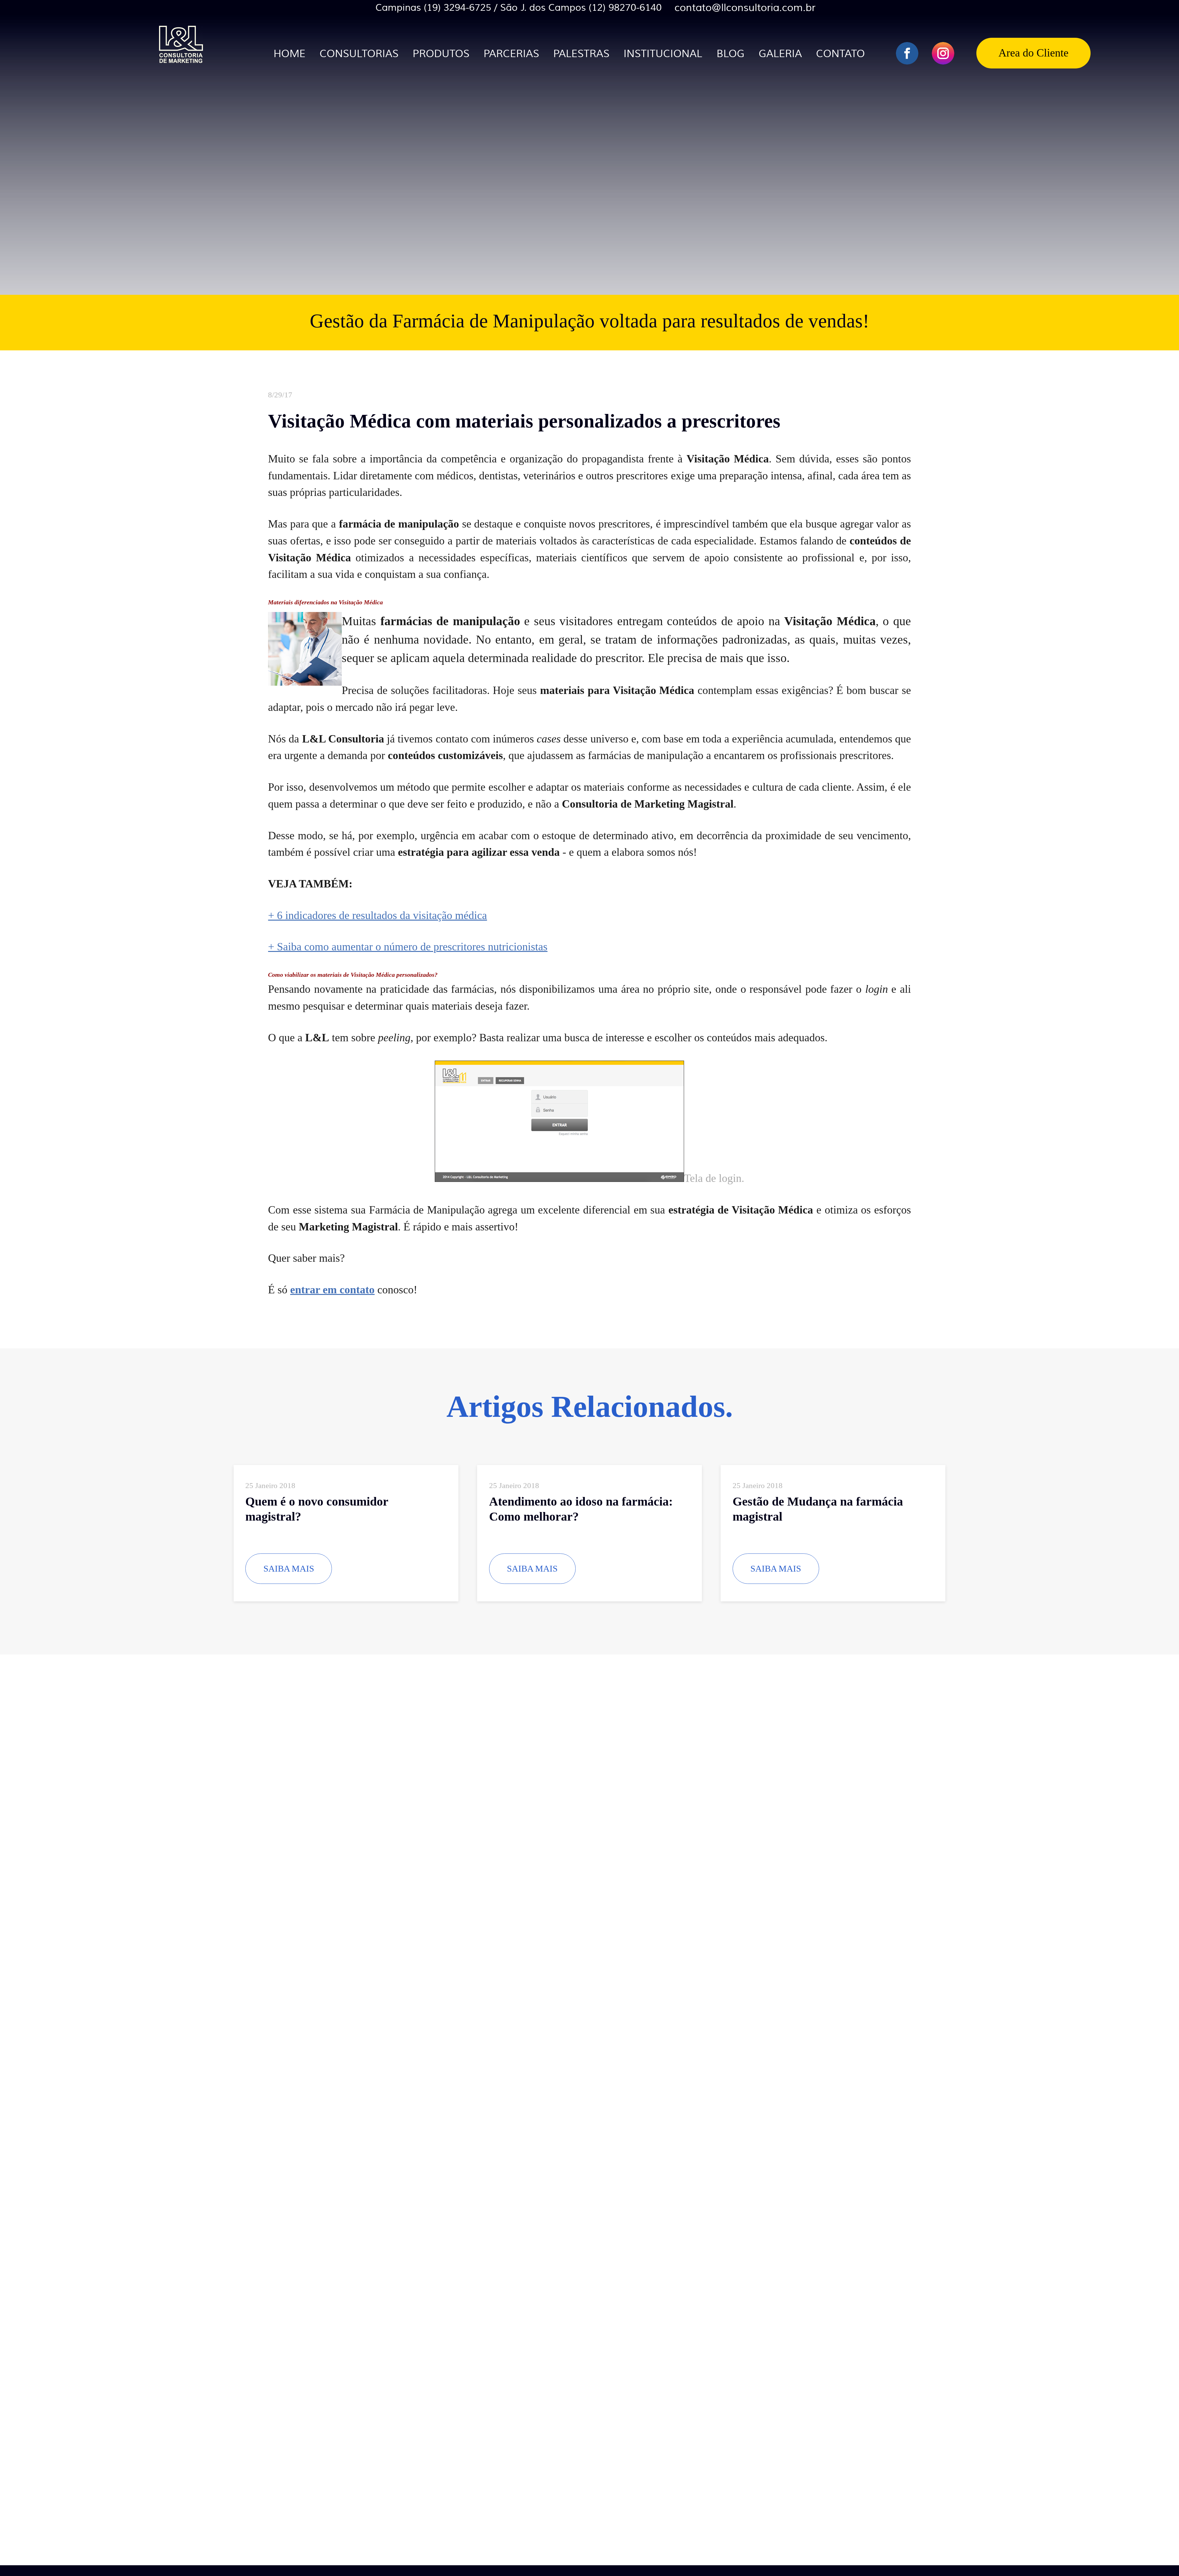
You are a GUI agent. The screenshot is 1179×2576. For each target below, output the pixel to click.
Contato (840, 54)
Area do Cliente (1033, 53)
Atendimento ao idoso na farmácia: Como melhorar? (581, 1509)
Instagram (943, 53)
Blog (731, 54)
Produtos (441, 54)
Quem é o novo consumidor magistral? (317, 1509)
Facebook (907, 53)
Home (290, 54)
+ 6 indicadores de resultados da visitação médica (377, 915)
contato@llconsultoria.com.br (745, 8)
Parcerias (511, 54)
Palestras (581, 54)
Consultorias (359, 54)
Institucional (663, 54)
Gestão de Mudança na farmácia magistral (818, 1509)
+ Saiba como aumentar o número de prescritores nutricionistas (408, 947)
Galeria (780, 54)
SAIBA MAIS (289, 1569)
